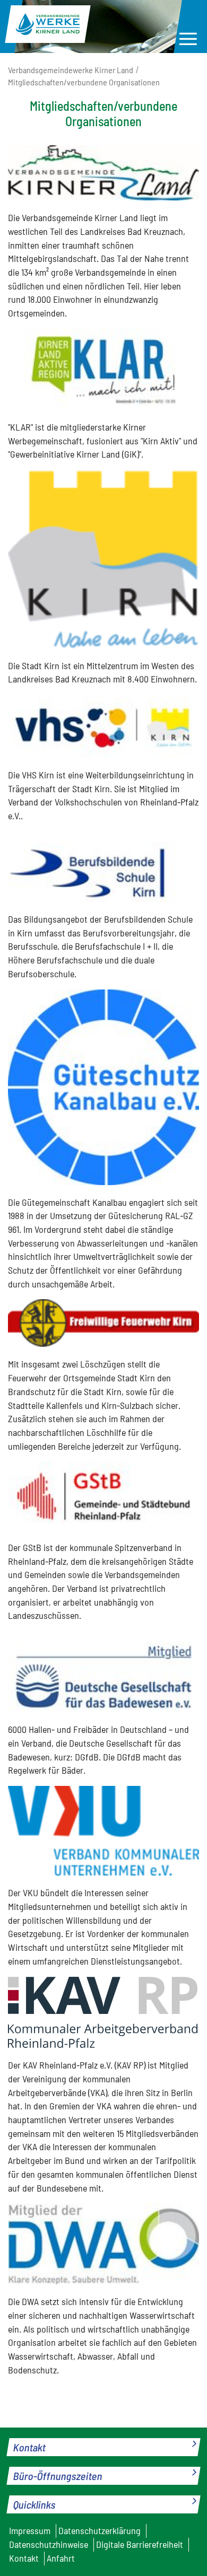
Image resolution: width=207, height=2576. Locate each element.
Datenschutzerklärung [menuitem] (100, 2530)
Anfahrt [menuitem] (61, 2558)
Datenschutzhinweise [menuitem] (49, 2544)
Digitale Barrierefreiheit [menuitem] (140, 2544)
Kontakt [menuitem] (24, 2558)
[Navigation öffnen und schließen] (188, 39)
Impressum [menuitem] (30, 2530)
